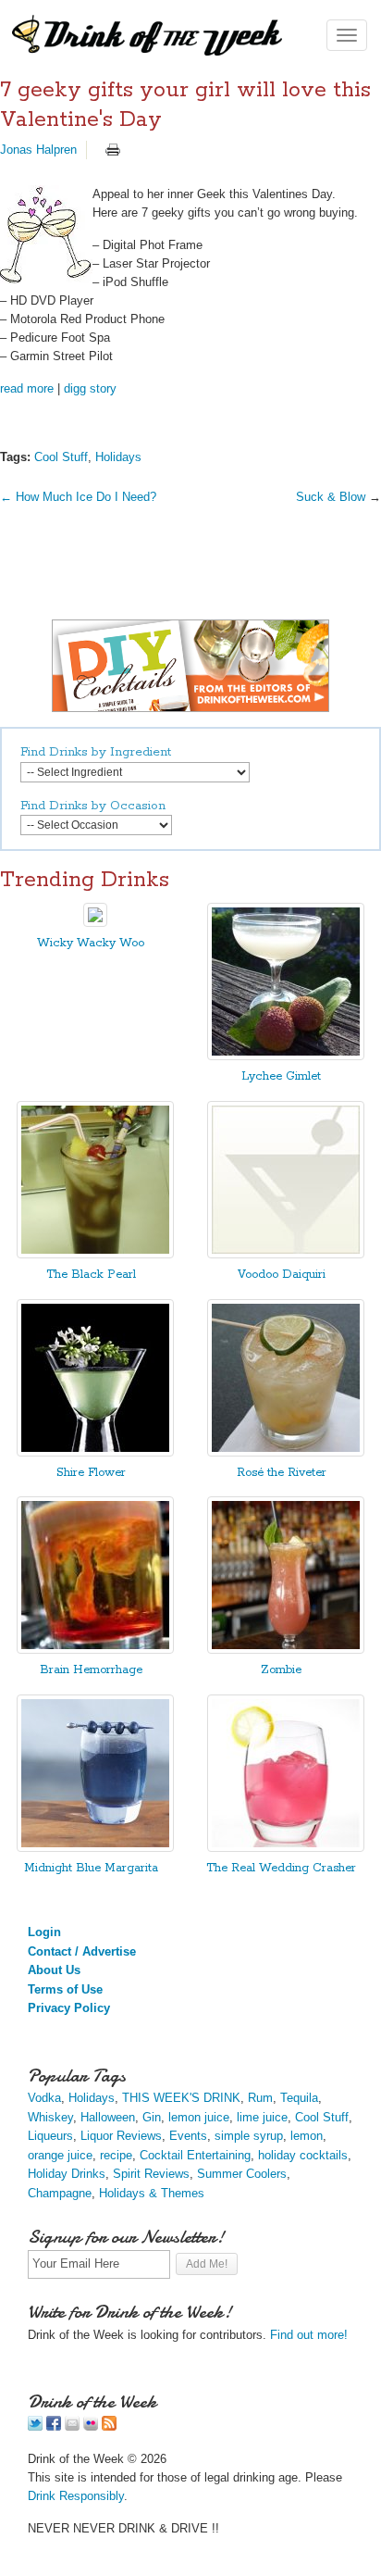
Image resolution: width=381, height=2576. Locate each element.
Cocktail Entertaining (195, 2155)
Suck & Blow (332, 497)
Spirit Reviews (151, 2174)
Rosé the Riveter (282, 1473)
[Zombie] (286, 1650)
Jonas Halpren (38, 150)
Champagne (60, 2193)
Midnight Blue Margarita (91, 1868)
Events (188, 2136)
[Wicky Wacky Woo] (95, 923)
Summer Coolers (242, 2174)
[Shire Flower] (95, 1452)
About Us (54, 1970)
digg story (90, 388)
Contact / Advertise (82, 1951)
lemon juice (199, 2117)
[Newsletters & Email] (72, 2426)
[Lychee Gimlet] (286, 1056)
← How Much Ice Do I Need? (78, 497)
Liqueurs (50, 2136)
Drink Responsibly (76, 2496)
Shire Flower (91, 1473)
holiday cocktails (303, 2155)
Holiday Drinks (67, 2174)
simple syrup (249, 2136)
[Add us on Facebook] (54, 2426)
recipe (116, 2155)
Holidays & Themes (152, 2193)
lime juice (262, 2117)
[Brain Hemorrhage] (95, 1650)
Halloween (108, 2117)
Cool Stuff (61, 457)
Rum (260, 2098)
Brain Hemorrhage (91, 1670)
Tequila (299, 2098)
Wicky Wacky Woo (91, 943)
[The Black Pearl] (95, 1254)
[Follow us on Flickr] (91, 2426)
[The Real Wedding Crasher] (286, 1848)
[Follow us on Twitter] (35, 2426)
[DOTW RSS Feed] (109, 2426)
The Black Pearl (91, 1275)
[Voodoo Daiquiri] (286, 1254)
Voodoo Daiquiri (282, 1275)
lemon (307, 2136)
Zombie (281, 1670)
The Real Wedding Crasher (281, 1868)
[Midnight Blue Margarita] (95, 1848)
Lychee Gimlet (281, 1076)
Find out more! (309, 2335)
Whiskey (50, 2117)
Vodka (44, 2098)
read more (27, 388)
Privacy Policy (69, 2008)
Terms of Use (65, 1989)
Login (44, 1932)
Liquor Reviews (121, 2136)
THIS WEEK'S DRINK (181, 2098)
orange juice (60, 2155)
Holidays (118, 457)
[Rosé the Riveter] (286, 1452)
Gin (152, 2117)
